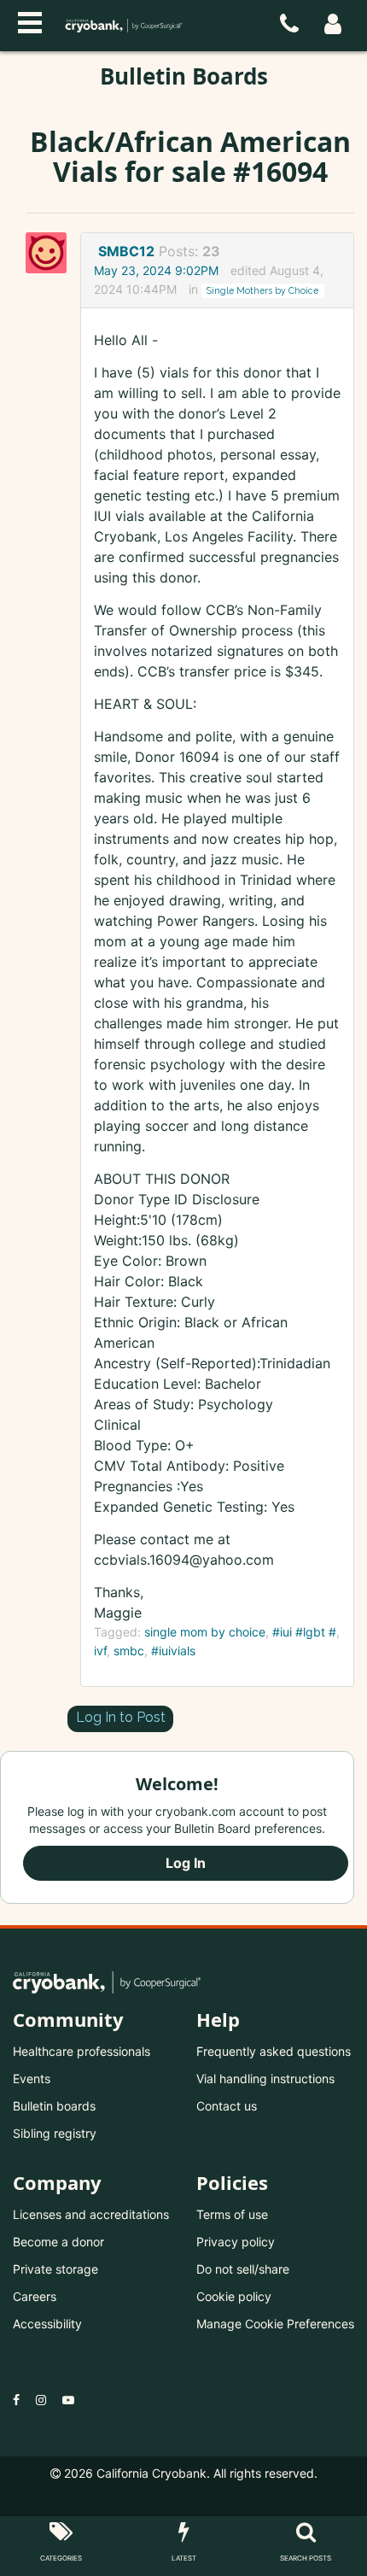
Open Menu (30, 20)
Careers (35, 2296)
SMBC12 (126, 251)
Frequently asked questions (274, 2051)
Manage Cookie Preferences (275, 2324)
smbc (129, 1651)
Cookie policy (234, 2296)
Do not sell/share (243, 2269)
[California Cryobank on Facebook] (16, 2400)
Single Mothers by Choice (262, 290)
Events (32, 2078)
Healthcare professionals (82, 2051)
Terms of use (232, 2214)
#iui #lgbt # (304, 1632)
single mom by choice (205, 1632)
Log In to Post (121, 1717)
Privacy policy (236, 2242)
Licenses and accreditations (91, 2214)
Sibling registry (55, 2133)
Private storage (55, 2269)
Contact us (227, 2106)
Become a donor (58, 2242)
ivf (100, 1651)
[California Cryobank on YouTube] (68, 2400)
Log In (186, 1863)
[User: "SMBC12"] (51, 253)
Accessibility (47, 2324)
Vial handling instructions (265, 2078)
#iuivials (173, 1651)
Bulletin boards (54, 2106)
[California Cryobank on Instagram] (41, 2400)
